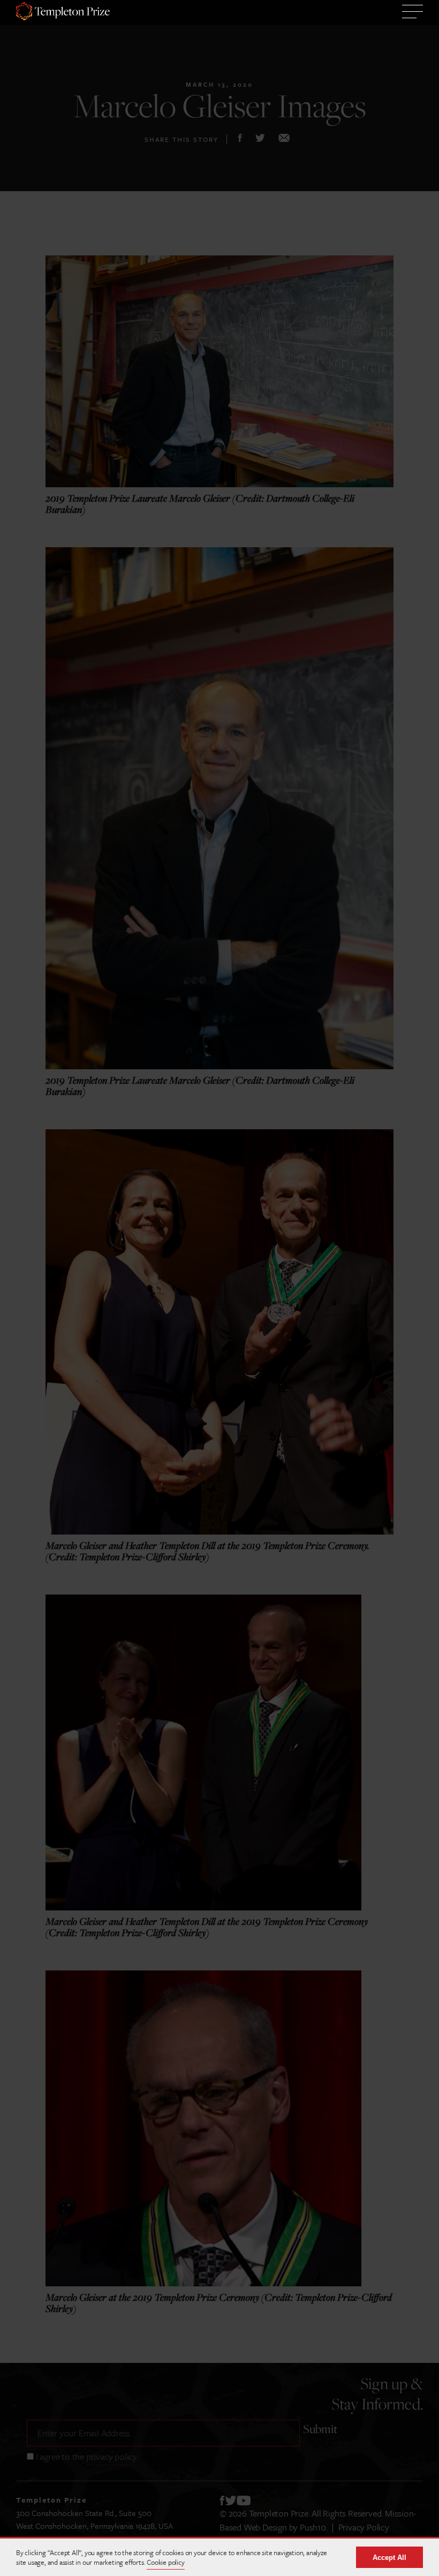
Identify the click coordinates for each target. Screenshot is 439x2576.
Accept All (389, 2558)
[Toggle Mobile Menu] (412, 13)
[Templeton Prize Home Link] (63, 13)
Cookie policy (165, 2562)
